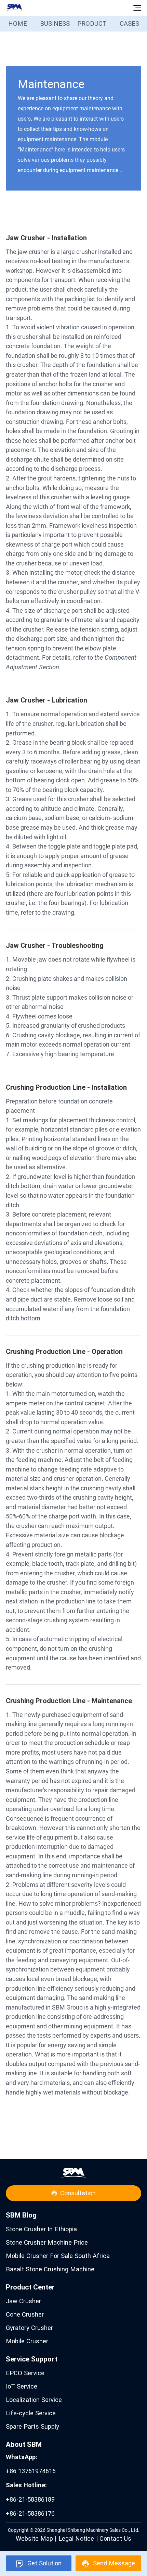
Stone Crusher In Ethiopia (41, 2229)
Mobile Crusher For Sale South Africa (58, 2256)
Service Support (32, 2359)
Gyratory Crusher (29, 2328)
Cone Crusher (25, 2314)
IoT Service (22, 2386)
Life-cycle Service (31, 2413)
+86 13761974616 (31, 2464)
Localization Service (34, 2400)
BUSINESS (55, 23)
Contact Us (115, 2538)
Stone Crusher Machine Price (47, 2242)
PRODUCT (92, 23)
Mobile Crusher (27, 2341)
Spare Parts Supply (32, 2426)
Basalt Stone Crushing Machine (50, 2269)
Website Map (34, 2538)
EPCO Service (25, 2373)
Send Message (114, 2563)
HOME (18, 23)
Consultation (78, 2193)
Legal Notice (76, 2538)
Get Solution (44, 2563)
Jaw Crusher (23, 2301)
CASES (129, 23)
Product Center (30, 2287)
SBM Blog (21, 2215)
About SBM (24, 2444)
